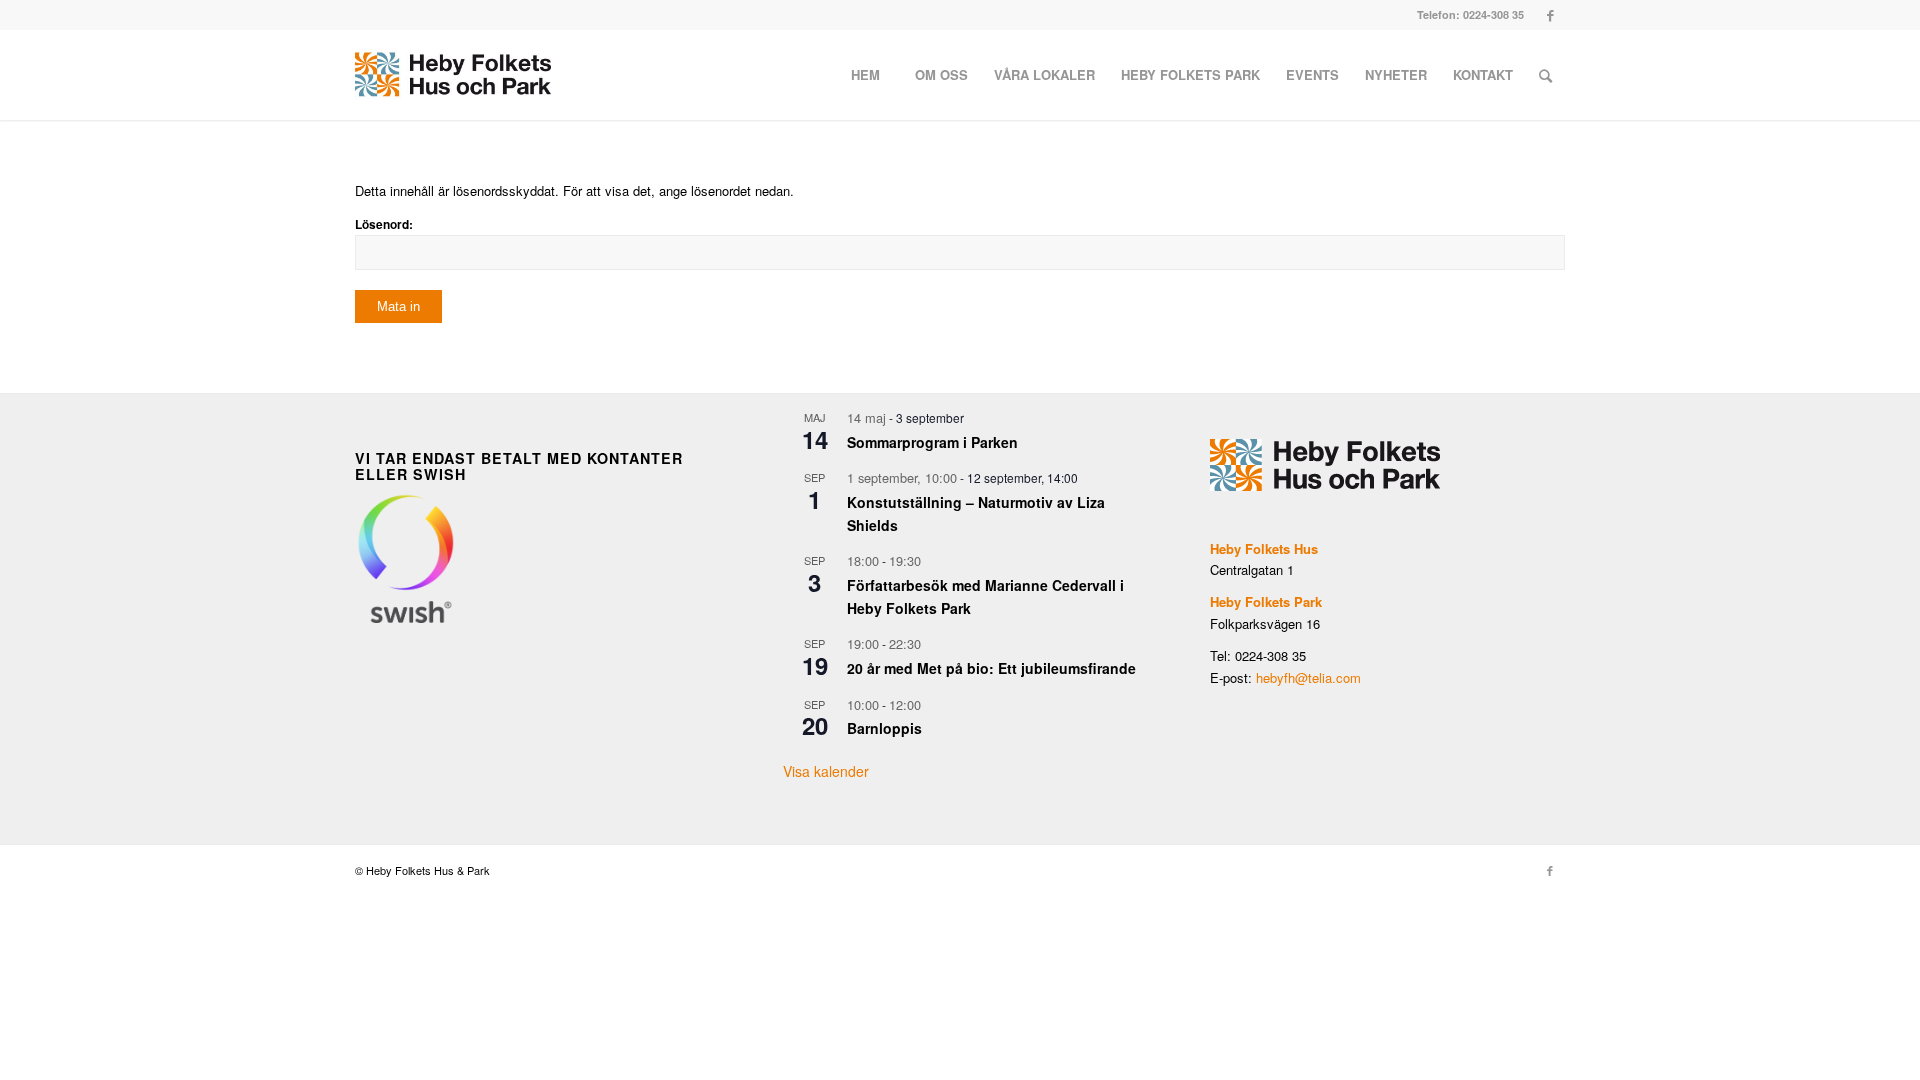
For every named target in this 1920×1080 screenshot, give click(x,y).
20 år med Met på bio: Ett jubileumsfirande (991, 668)
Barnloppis (884, 728)
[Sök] (1545, 75)
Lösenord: (384, 224)
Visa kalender (826, 771)
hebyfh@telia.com (1308, 677)
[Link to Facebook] (1550, 15)
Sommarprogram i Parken (932, 442)
